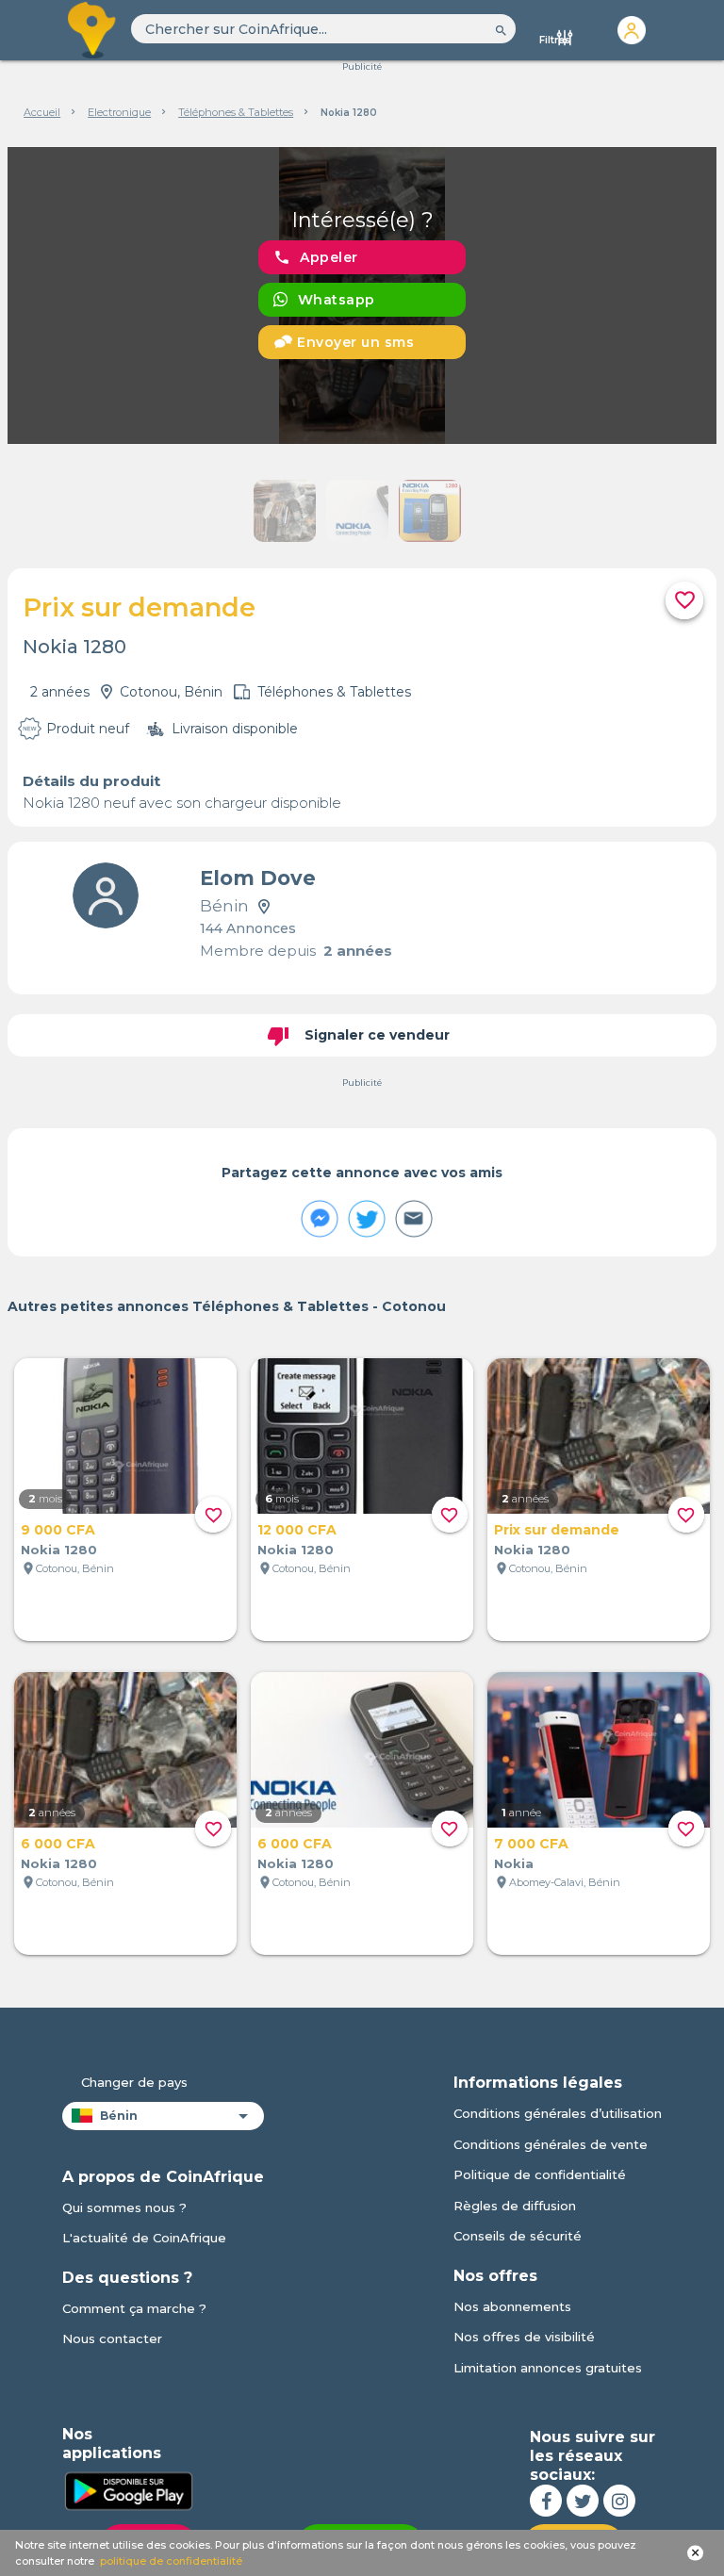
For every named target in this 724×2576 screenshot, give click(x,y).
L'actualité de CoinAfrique (144, 2238)
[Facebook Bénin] (546, 2501)
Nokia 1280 (59, 1550)
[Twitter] (583, 2501)
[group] (362, 295)
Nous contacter (112, 2338)
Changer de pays (134, 2082)
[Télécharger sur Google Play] (128, 2489)
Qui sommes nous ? (124, 2207)
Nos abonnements (512, 2306)
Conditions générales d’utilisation (558, 2113)
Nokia (514, 1863)
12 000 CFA (297, 1530)
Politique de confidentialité (540, 2174)
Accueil (42, 112)
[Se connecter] (632, 30)
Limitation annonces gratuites (548, 2368)
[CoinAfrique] (93, 30)
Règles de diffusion (515, 2206)
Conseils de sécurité (518, 2236)
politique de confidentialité (171, 2561)
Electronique (119, 112)
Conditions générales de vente (551, 2144)
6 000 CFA (58, 1844)
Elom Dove (258, 878)
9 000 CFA (58, 1530)
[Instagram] (619, 2501)
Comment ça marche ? (134, 2308)
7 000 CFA (531, 1844)
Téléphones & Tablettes (236, 112)
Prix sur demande (557, 1530)
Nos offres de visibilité (524, 2337)
